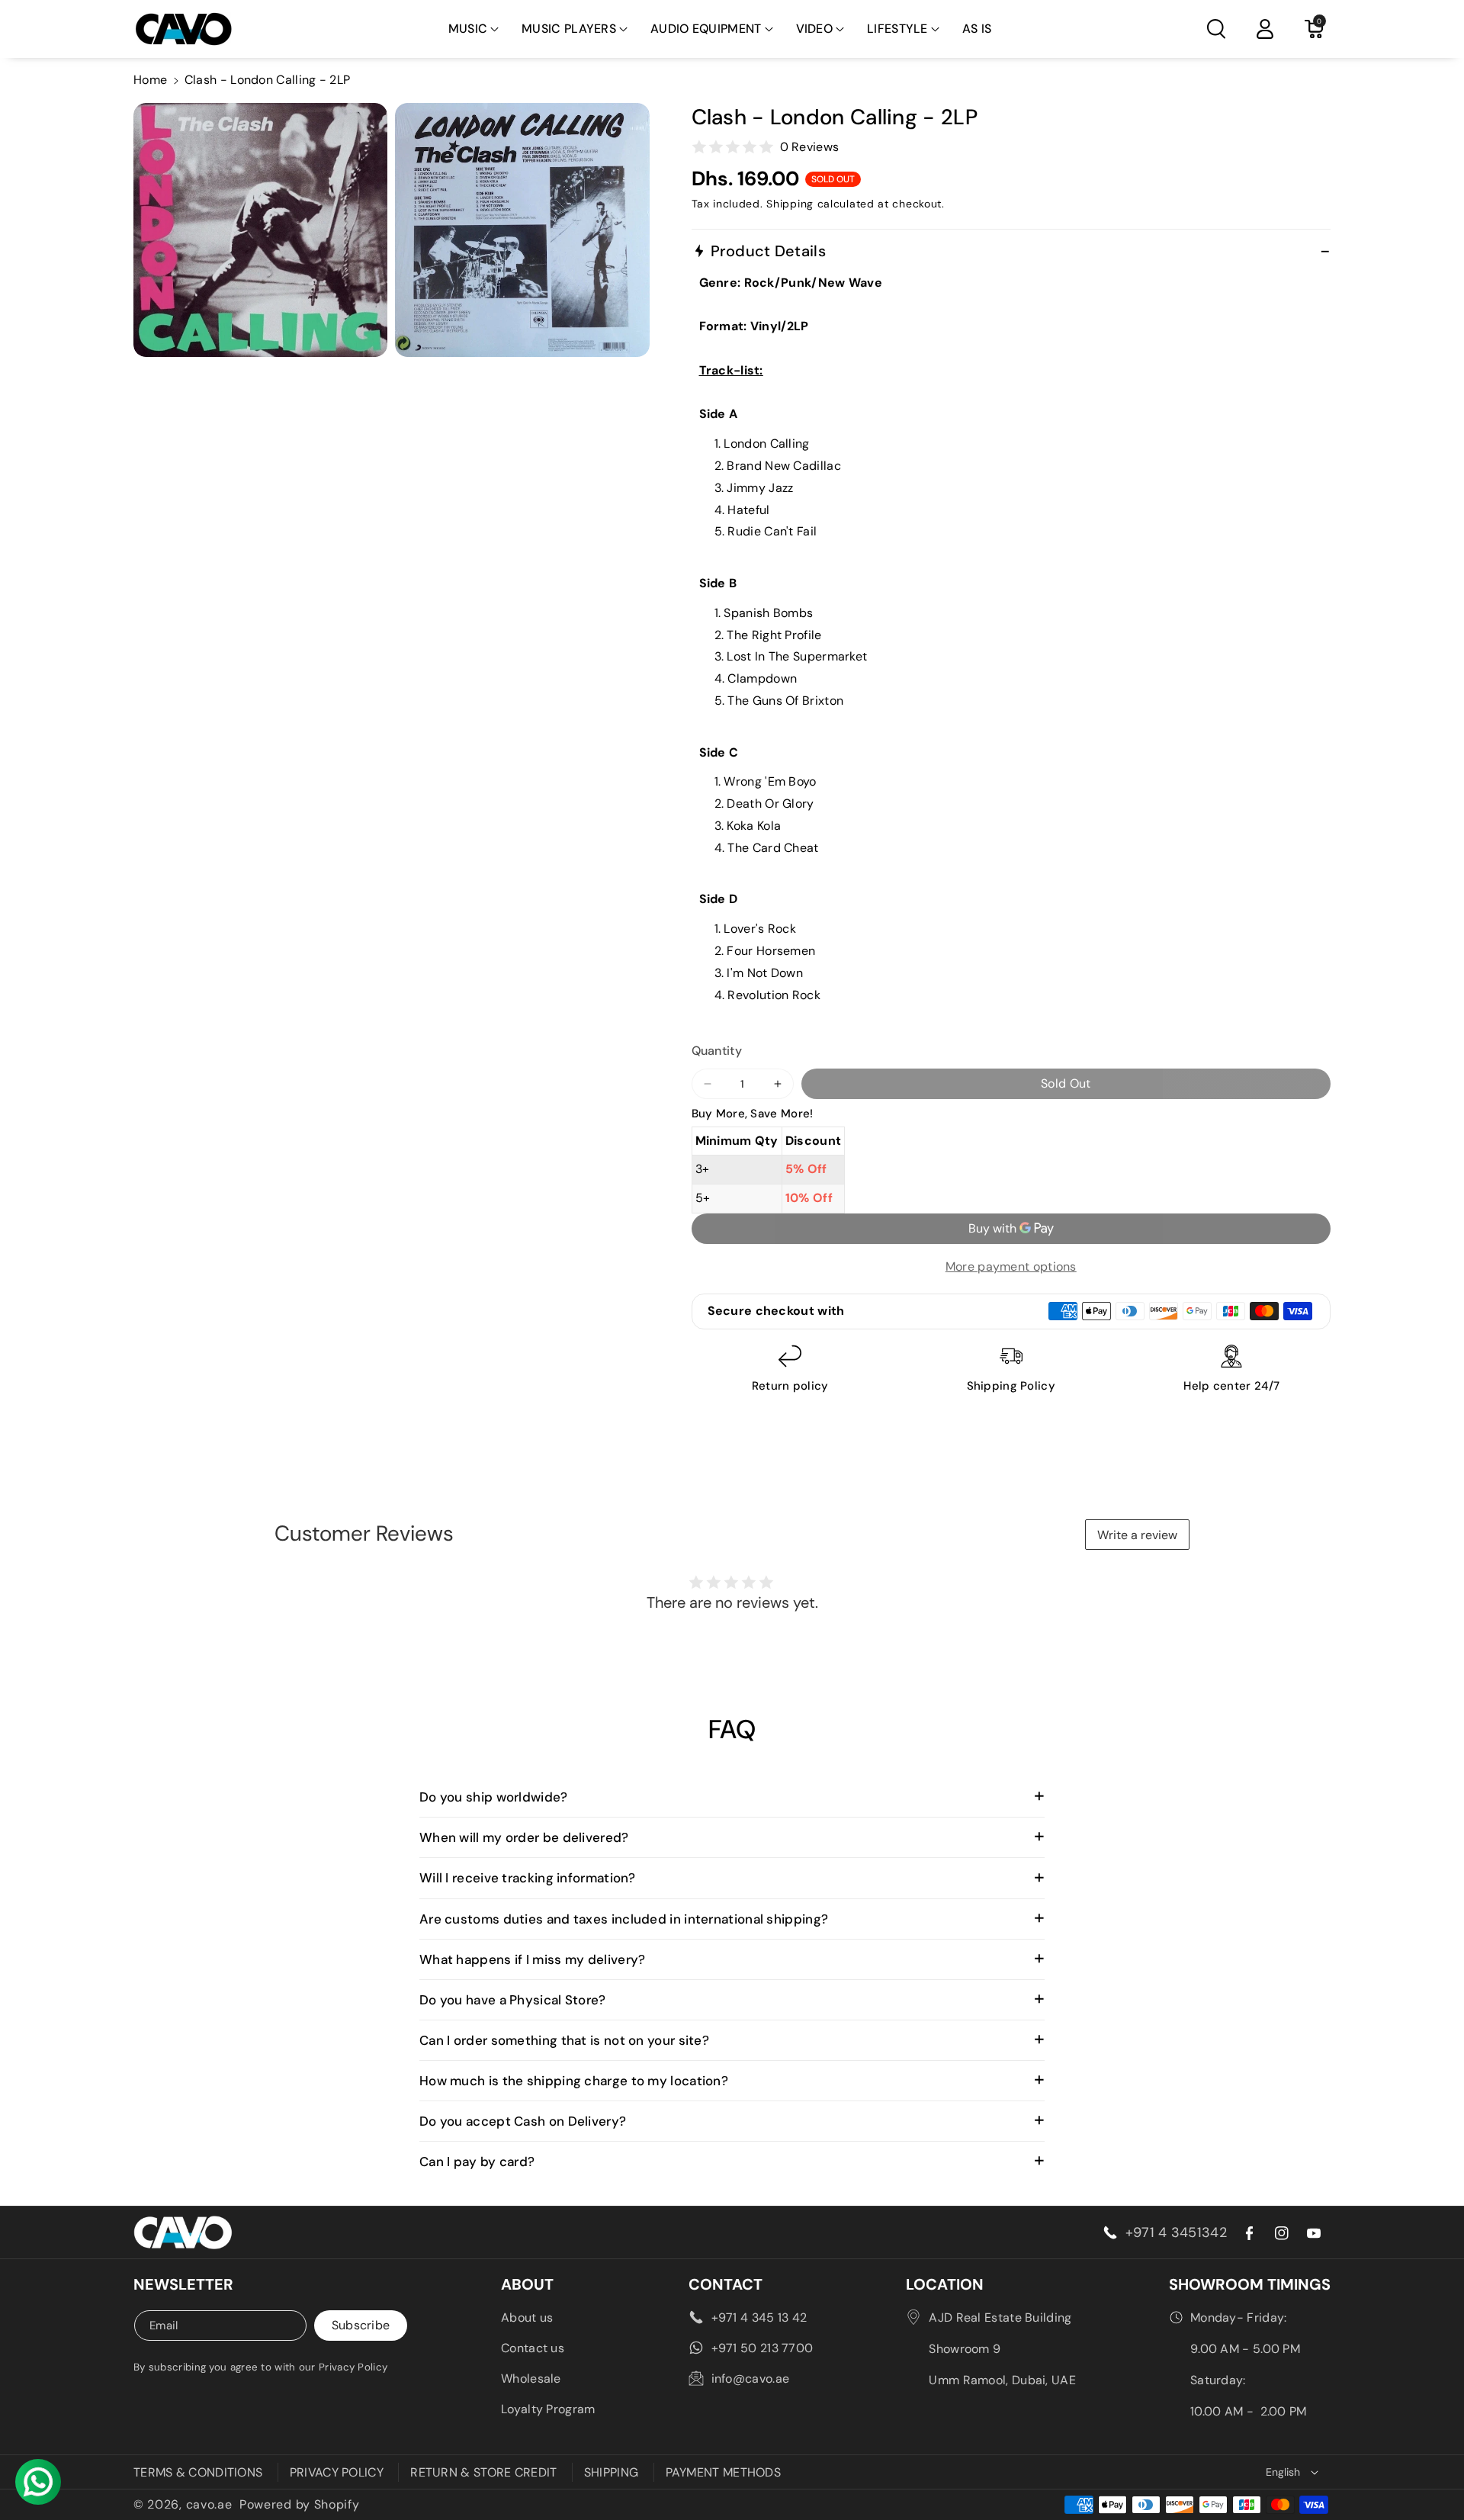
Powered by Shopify (300, 2504)
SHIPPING (611, 2472)
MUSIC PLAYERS (569, 29)
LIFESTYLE (897, 29)
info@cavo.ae (751, 2379)
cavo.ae (209, 2504)
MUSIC (468, 29)
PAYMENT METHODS (724, 2472)
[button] (474, 29)
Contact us (533, 2348)
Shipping (790, 204)
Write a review (1137, 1535)
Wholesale (531, 2379)
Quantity (717, 1051)
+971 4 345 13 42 (759, 2317)
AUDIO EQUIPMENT (706, 29)
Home (150, 80)
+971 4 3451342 (1176, 2232)
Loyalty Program (548, 2409)
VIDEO (815, 29)
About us (527, 2317)
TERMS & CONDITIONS (198, 2472)
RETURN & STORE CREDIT (483, 2472)
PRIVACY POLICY (337, 2472)
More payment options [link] (1011, 1266)
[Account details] (1265, 29)
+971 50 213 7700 (762, 2348)
